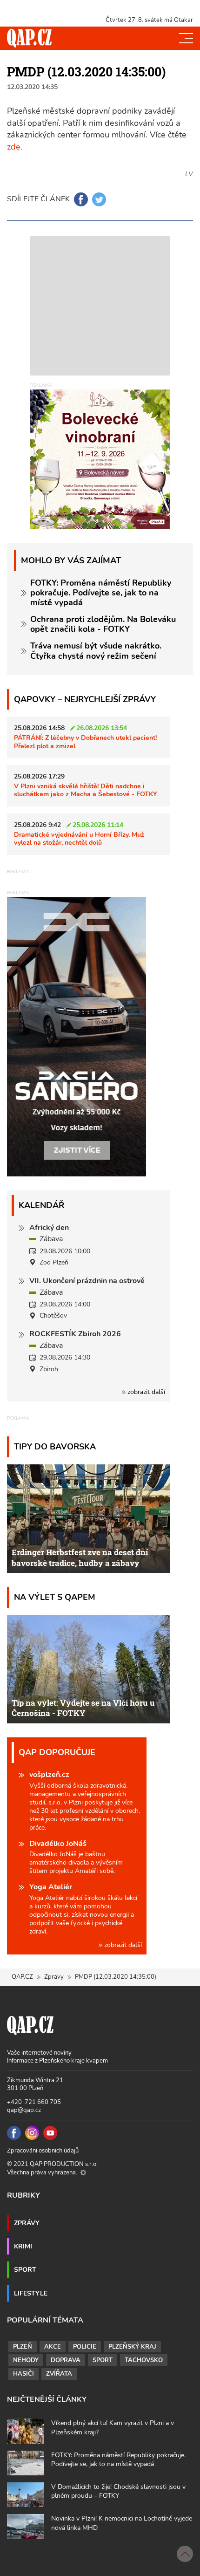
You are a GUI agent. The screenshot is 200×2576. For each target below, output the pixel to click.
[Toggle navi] (186, 38)
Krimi (23, 2246)
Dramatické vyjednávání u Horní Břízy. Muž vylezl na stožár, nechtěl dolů (79, 838)
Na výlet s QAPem (55, 1597)
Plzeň (23, 2347)
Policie (85, 2347)
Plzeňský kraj (132, 2347)
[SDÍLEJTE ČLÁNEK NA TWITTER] (99, 199)
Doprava (66, 2360)
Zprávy (54, 1977)
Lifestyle (31, 2293)
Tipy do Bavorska (55, 1446)
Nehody (26, 2360)
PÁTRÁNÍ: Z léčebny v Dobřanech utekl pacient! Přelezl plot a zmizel (85, 741)
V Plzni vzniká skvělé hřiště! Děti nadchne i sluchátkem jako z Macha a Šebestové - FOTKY (86, 790)
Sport (25, 2269)
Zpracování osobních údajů (43, 2151)
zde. (15, 147)
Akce (53, 2347)
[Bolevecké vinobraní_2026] (100, 459)
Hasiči (23, 2374)
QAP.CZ (22, 1977)
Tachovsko (144, 2360)
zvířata (59, 2374)
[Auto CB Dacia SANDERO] (77, 1036)
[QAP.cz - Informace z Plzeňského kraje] (29, 38)
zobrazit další (145, 1392)
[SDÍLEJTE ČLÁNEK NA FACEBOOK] (81, 199)
